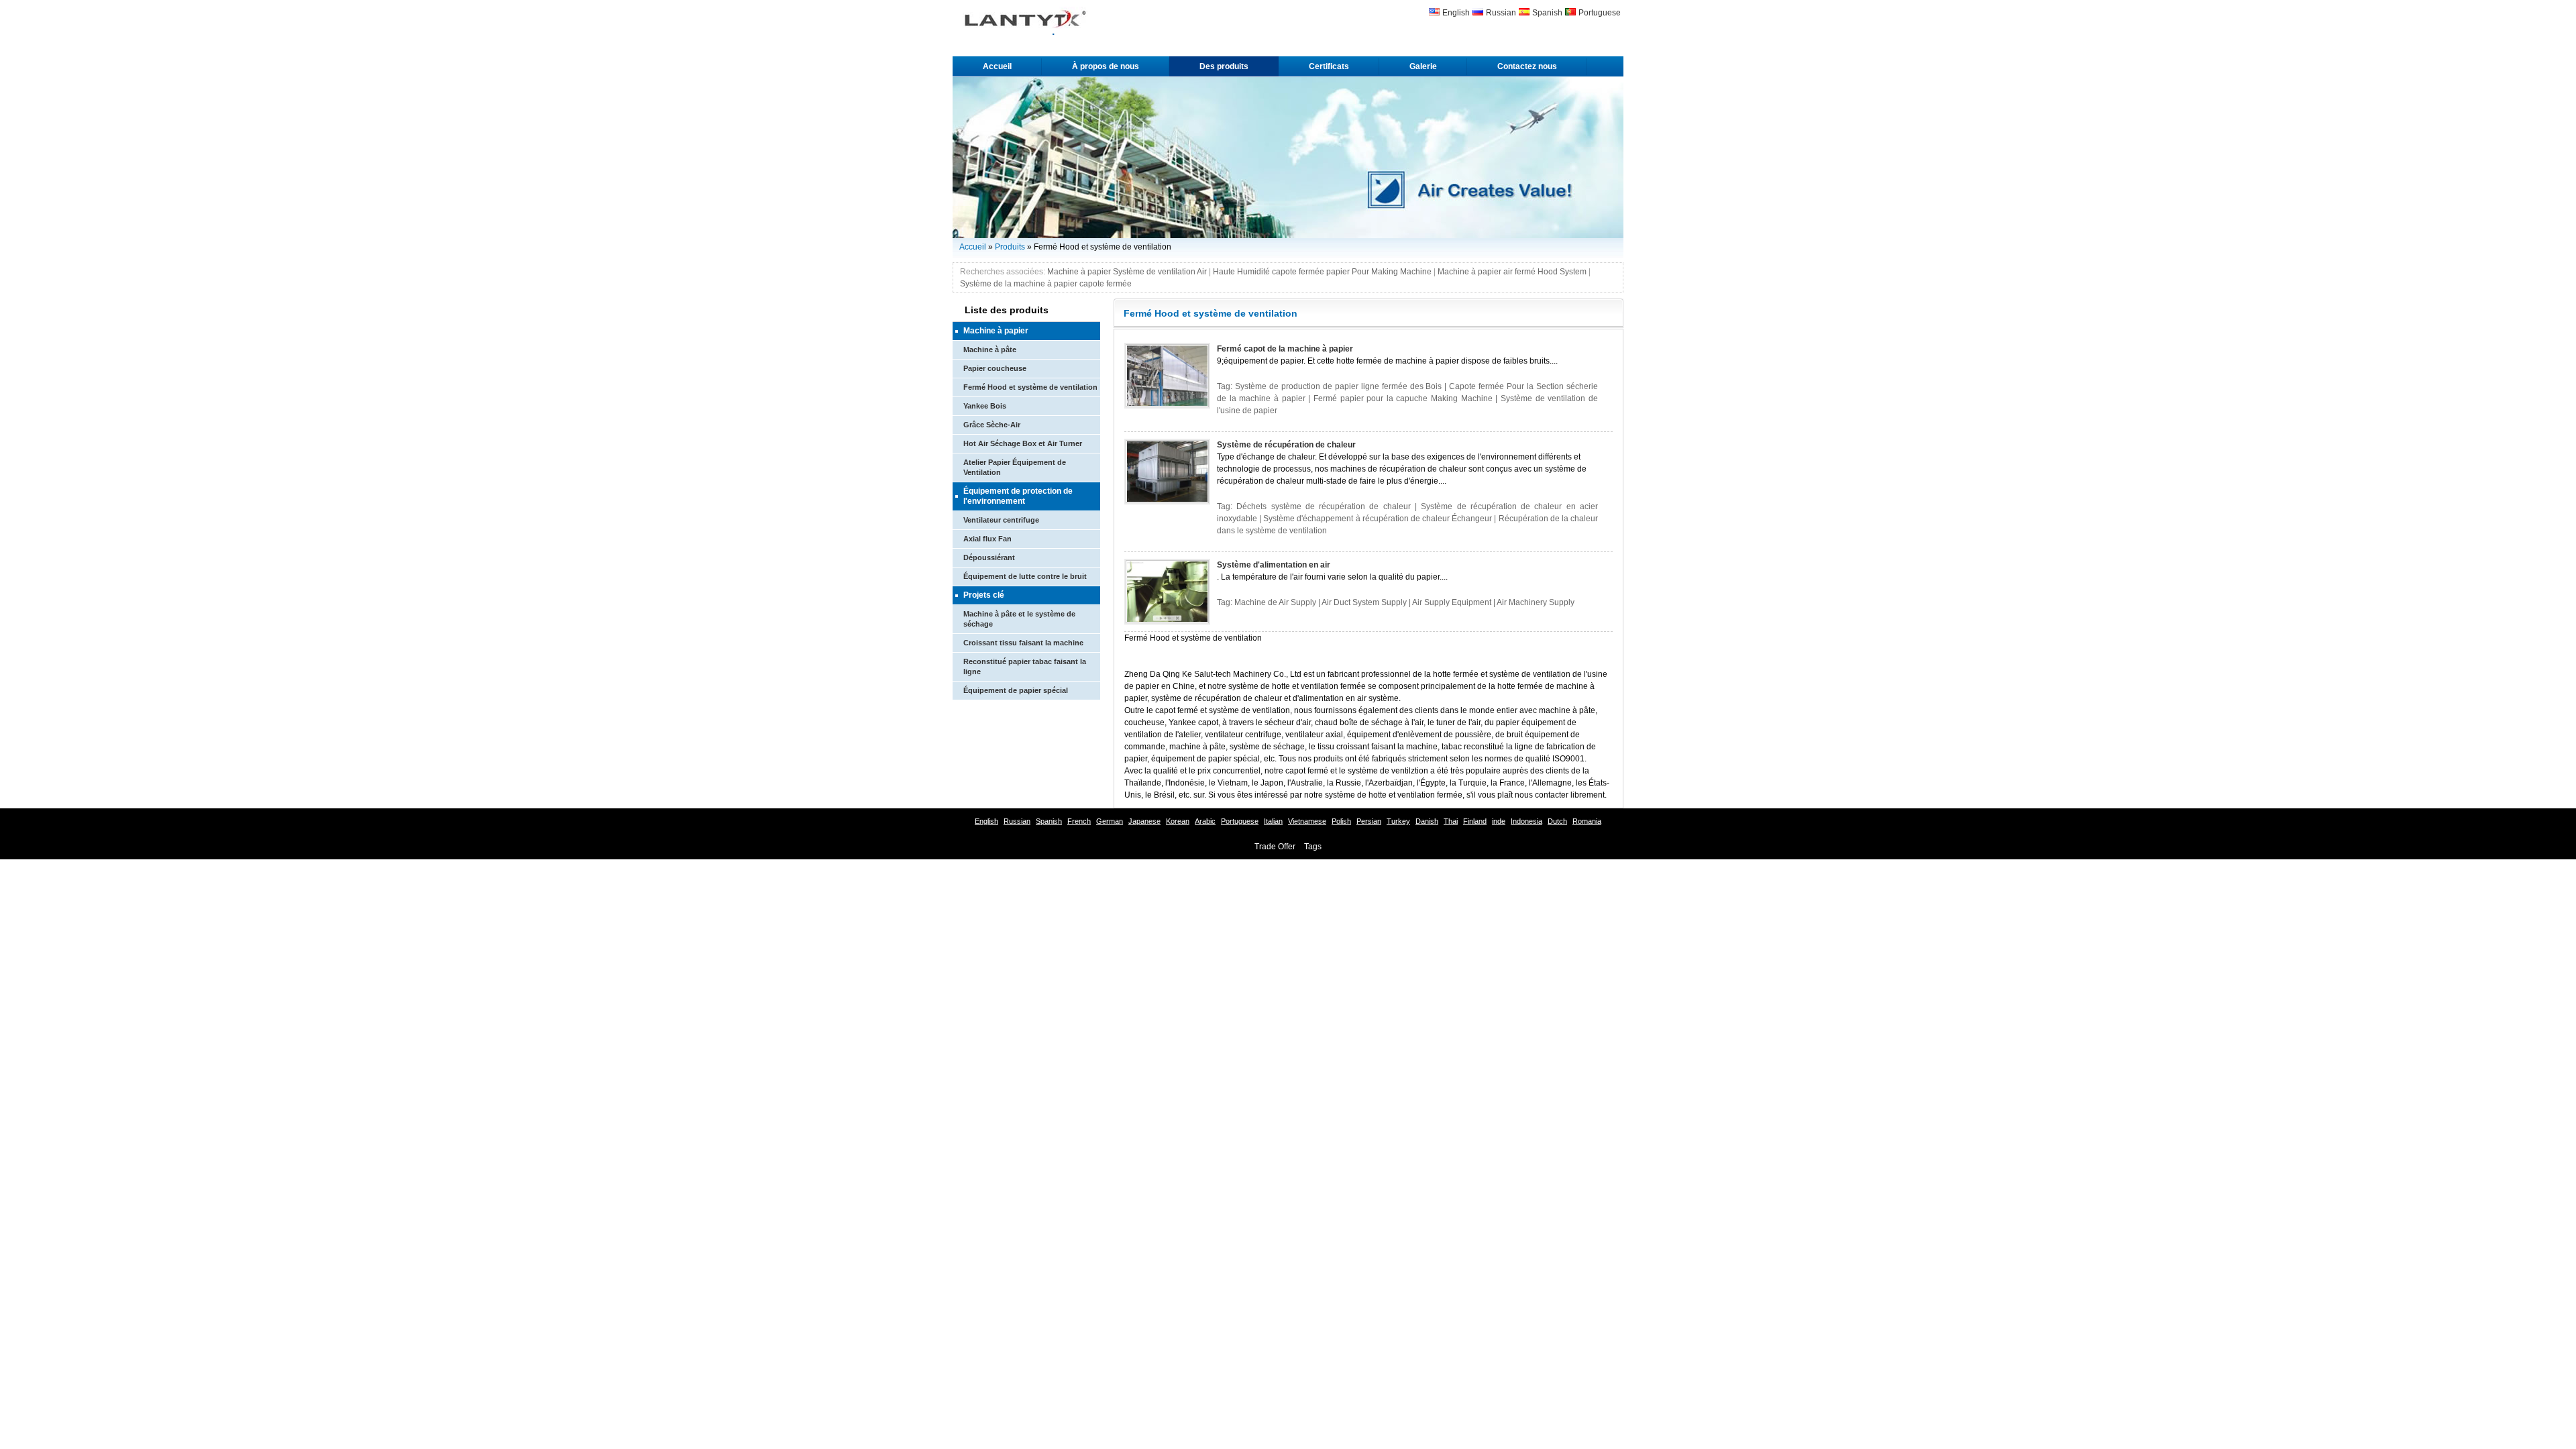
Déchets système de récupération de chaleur (1323, 506)
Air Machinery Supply (1536, 602)
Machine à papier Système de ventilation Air (1127, 272)
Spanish (1547, 13)
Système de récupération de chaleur (1286, 445)
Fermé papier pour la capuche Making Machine (1403, 398)
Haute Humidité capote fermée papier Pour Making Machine (1322, 272)
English (1456, 13)
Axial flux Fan (987, 539)
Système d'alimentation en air (1274, 565)
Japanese (1144, 821)
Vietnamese (1307, 821)
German (1110, 821)
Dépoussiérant (989, 557)
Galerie (1423, 66)
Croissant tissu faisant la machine (1023, 643)
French (1079, 821)
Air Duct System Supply (1364, 602)
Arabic (1205, 821)
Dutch (1557, 821)
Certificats (1329, 66)
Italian (1273, 821)
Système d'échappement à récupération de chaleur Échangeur (1378, 519)
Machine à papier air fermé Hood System (1512, 272)
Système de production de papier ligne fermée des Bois (1339, 386)
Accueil (997, 66)
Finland (1475, 821)
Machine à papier (996, 331)
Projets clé (984, 595)
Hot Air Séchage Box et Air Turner (1023, 443)
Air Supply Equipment (1452, 602)
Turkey (1398, 821)
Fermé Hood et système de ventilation (1030, 387)
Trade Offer (1275, 847)
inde (1499, 821)
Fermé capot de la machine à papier (1285, 349)
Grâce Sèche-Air (992, 425)
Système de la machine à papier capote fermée (1046, 284)
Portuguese (1600, 13)
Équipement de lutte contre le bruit (1025, 576)
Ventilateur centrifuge (1001, 520)
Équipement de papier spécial (1016, 690)
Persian (1369, 821)
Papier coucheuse (995, 368)
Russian (1501, 13)
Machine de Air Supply (1275, 602)
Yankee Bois (985, 406)
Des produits (1224, 66)
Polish (1341, 821)
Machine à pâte (990, 350)
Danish (1427, 821)
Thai (1451, 821)
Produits (1010, 247)
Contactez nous (1527, 66)
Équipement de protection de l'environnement (1018, 496)
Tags (1313, 847)
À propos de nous (1106, 66)
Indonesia (1526, 821)
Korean (1178, 821)
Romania (1587, 821)
